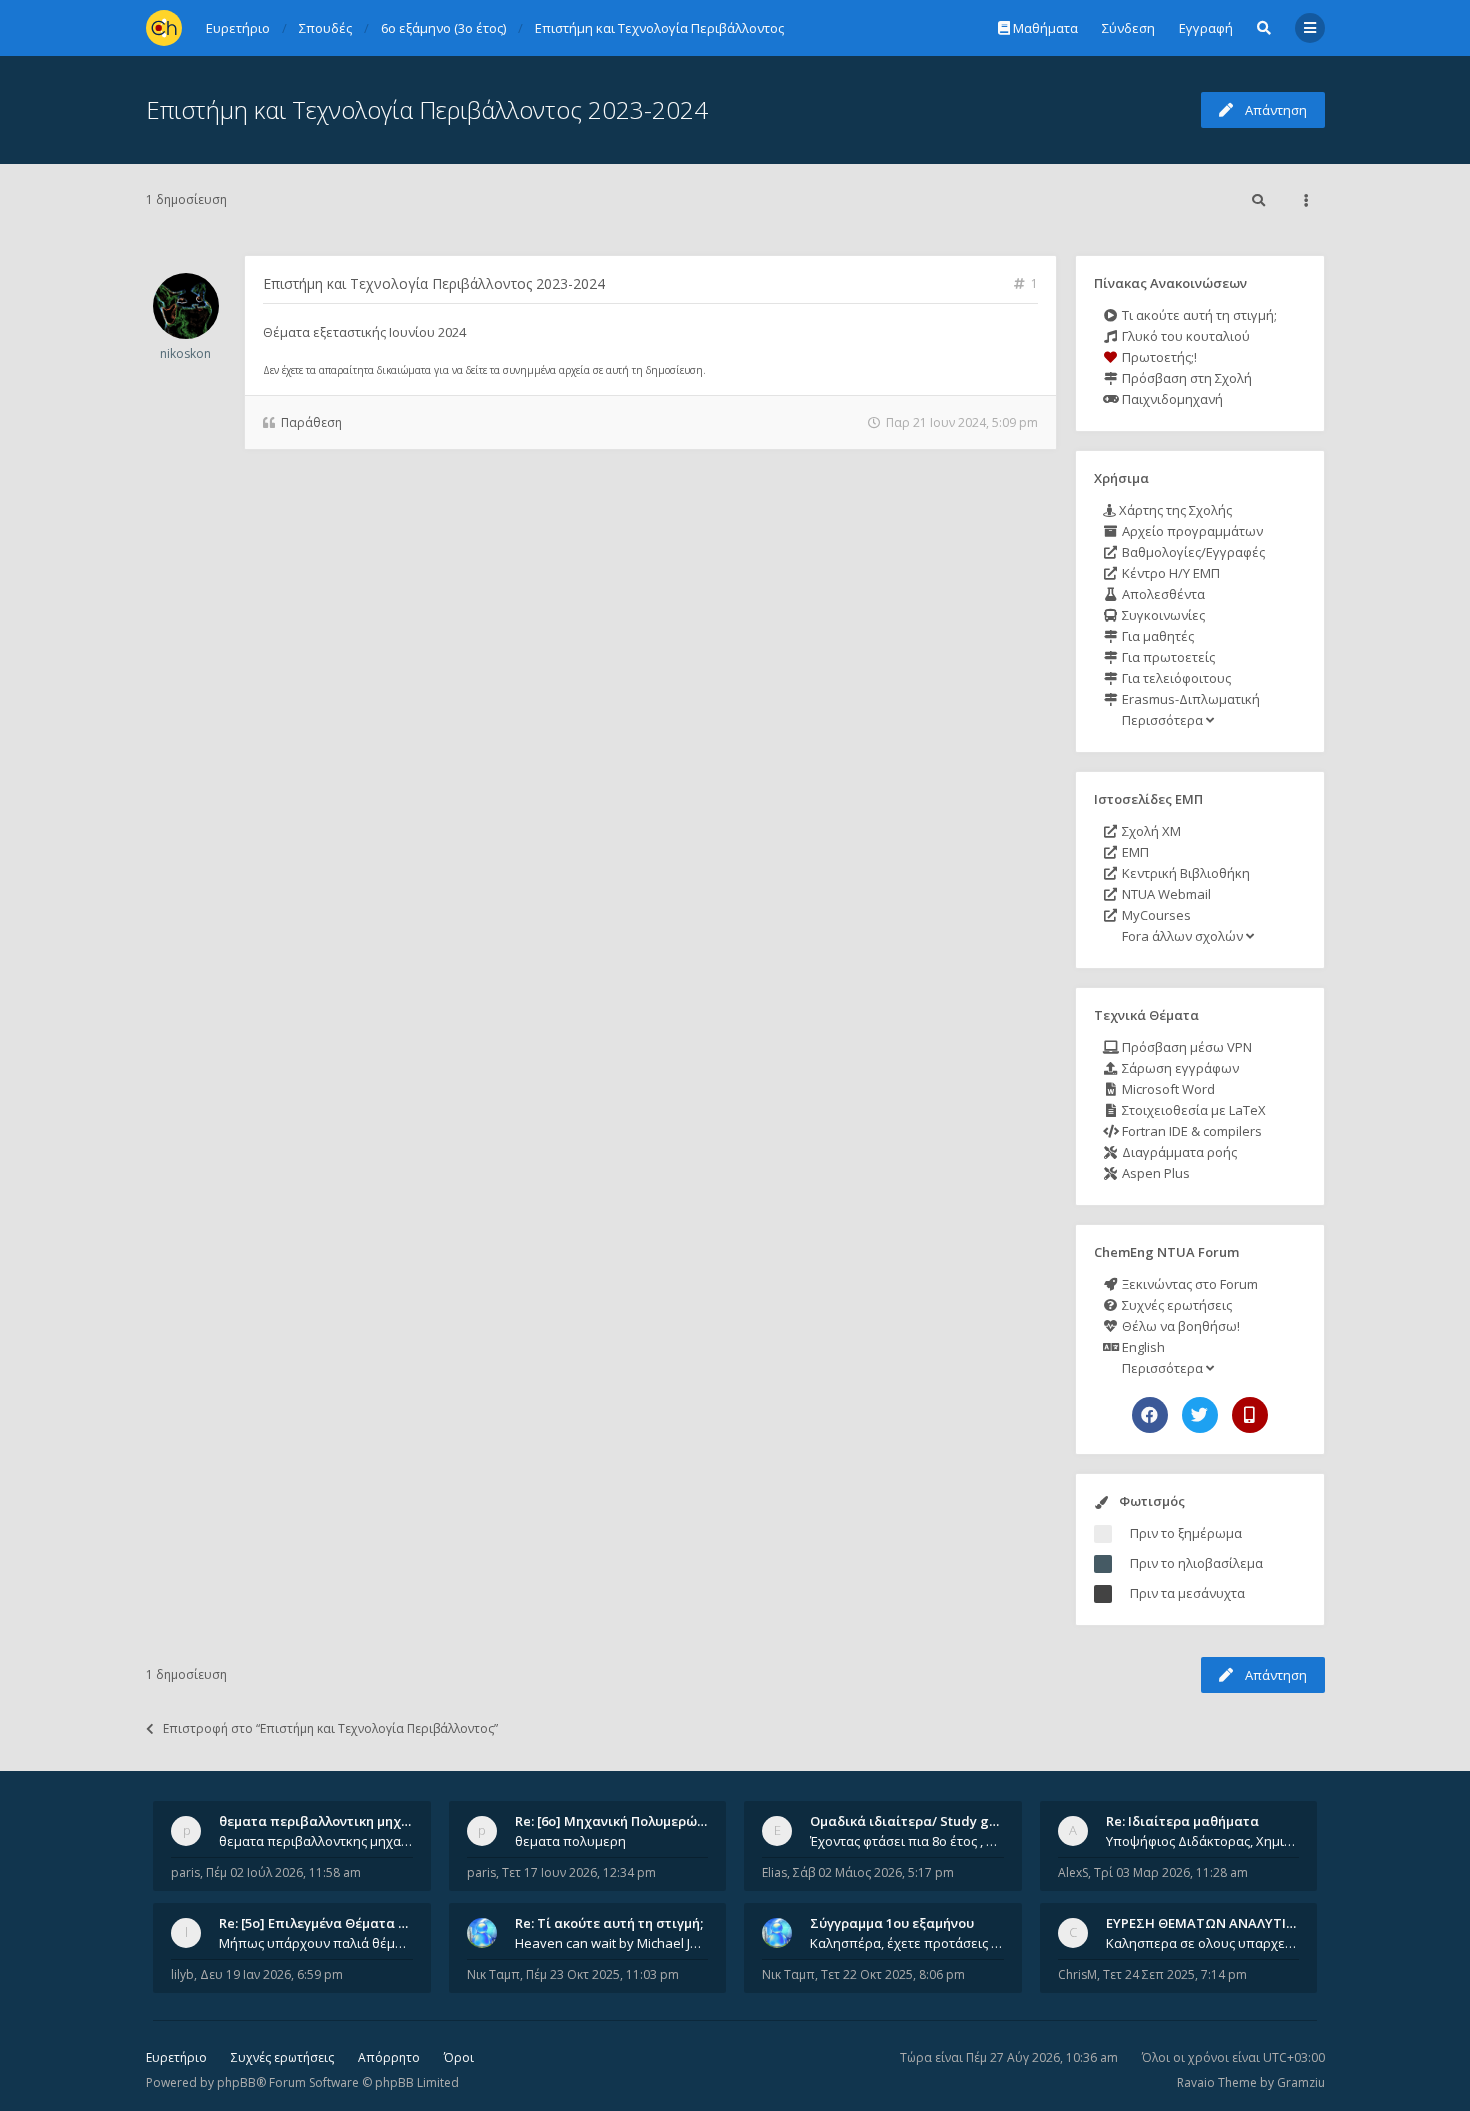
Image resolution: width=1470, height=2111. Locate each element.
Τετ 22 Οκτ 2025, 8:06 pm (893, 1974)
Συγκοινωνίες (1162, 615)
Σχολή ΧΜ (1150, 831)
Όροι (459, 2057)
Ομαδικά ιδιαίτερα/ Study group (914, 1821)
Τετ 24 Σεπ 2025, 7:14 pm (1175, 1974)
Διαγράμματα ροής (1178, 1152)
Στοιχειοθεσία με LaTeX (1192, 1110)
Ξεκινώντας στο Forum (1188, 1284)
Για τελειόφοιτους (1175, 678)
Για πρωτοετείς (1167, 657)
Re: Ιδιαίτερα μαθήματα (1182, 1821)
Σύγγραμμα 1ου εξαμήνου (892, 1923)
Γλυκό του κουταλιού (1184, 336)
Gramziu (1301, 2082)
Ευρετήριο (176, 2057)
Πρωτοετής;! (1158, 357)
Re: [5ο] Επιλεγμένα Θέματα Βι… (320, 1923)
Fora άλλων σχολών (1182, 936)
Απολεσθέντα (1162, 594)
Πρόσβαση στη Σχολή (1185, 378)
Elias (774, 1872)
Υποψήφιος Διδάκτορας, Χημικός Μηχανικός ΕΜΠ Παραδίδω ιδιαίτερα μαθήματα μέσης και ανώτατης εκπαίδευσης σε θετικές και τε (1203, 1841)
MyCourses (1155, 915)
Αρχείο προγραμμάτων (1191, 531)
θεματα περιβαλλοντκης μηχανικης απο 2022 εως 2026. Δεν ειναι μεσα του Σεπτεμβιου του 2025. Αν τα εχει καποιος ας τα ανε (316, 1841)
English (1142, 1347)
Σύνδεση (1128, 28)
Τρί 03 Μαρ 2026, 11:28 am (1171, 1872)
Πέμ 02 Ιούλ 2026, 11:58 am (283, 1872)
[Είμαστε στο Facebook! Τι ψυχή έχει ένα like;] (1150, 1415)
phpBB (236, 2082)
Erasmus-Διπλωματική (1189, 699)
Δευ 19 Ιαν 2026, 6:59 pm (271, 1974)
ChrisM (1077, 1974)
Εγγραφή (1206, 28)
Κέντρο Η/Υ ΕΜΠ (1169, 573)
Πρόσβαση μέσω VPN (1185, 1047)
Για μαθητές (1156, 636)
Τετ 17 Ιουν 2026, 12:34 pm (579, 1872)
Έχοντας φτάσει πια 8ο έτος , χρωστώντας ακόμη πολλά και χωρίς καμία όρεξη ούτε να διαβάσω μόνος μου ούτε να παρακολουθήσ (907, 1841)
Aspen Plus (1154, 1173)
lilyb (182, 1974)
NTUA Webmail (1165, 894)
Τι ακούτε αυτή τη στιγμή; (1198, 315)
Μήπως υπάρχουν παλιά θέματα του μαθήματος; (316, 1943)
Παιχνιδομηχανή (1171, 399)
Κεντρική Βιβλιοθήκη (1184, 873)
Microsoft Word (1167, 1089)
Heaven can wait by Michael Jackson (612, 1943)
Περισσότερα (1162, 720)
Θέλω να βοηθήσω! (1179, 1326)
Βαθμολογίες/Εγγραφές (1192, 552)
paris (185, 1872)
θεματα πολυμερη (570, 1841)
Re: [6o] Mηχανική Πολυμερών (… (618, 1821)
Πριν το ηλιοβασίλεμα (1196, 1563)
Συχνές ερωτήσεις (1175, 1305)
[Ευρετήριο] (164, 28)
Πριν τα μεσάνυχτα (1187, 1593)
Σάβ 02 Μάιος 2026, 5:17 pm (873, 1872)
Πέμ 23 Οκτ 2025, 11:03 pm (602, 1974)
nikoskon (185, 353)
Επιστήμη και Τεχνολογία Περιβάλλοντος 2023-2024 (427, 109)
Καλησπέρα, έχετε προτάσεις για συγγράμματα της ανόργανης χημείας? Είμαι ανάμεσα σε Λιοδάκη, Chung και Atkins (907, 1943)
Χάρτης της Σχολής (1174, 510)
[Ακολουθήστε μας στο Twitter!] (1200, 1415)
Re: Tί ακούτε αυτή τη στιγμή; (609, 1923)
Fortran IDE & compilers (1190, 1131)
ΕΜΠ (1134, 852)
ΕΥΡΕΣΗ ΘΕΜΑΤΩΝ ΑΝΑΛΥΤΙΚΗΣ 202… (1226, 1923)
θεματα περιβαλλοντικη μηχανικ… (329, 1821)
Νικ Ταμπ (493, 1974)
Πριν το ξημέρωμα (1186, 1533)
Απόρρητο (389, 2057)
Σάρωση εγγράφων (1179, 1068)
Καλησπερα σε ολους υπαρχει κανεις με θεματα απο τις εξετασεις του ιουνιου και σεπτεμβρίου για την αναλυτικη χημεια (1203, 1943)
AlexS (1073, 1872)
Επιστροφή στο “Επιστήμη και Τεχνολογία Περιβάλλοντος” (330, 1728)
